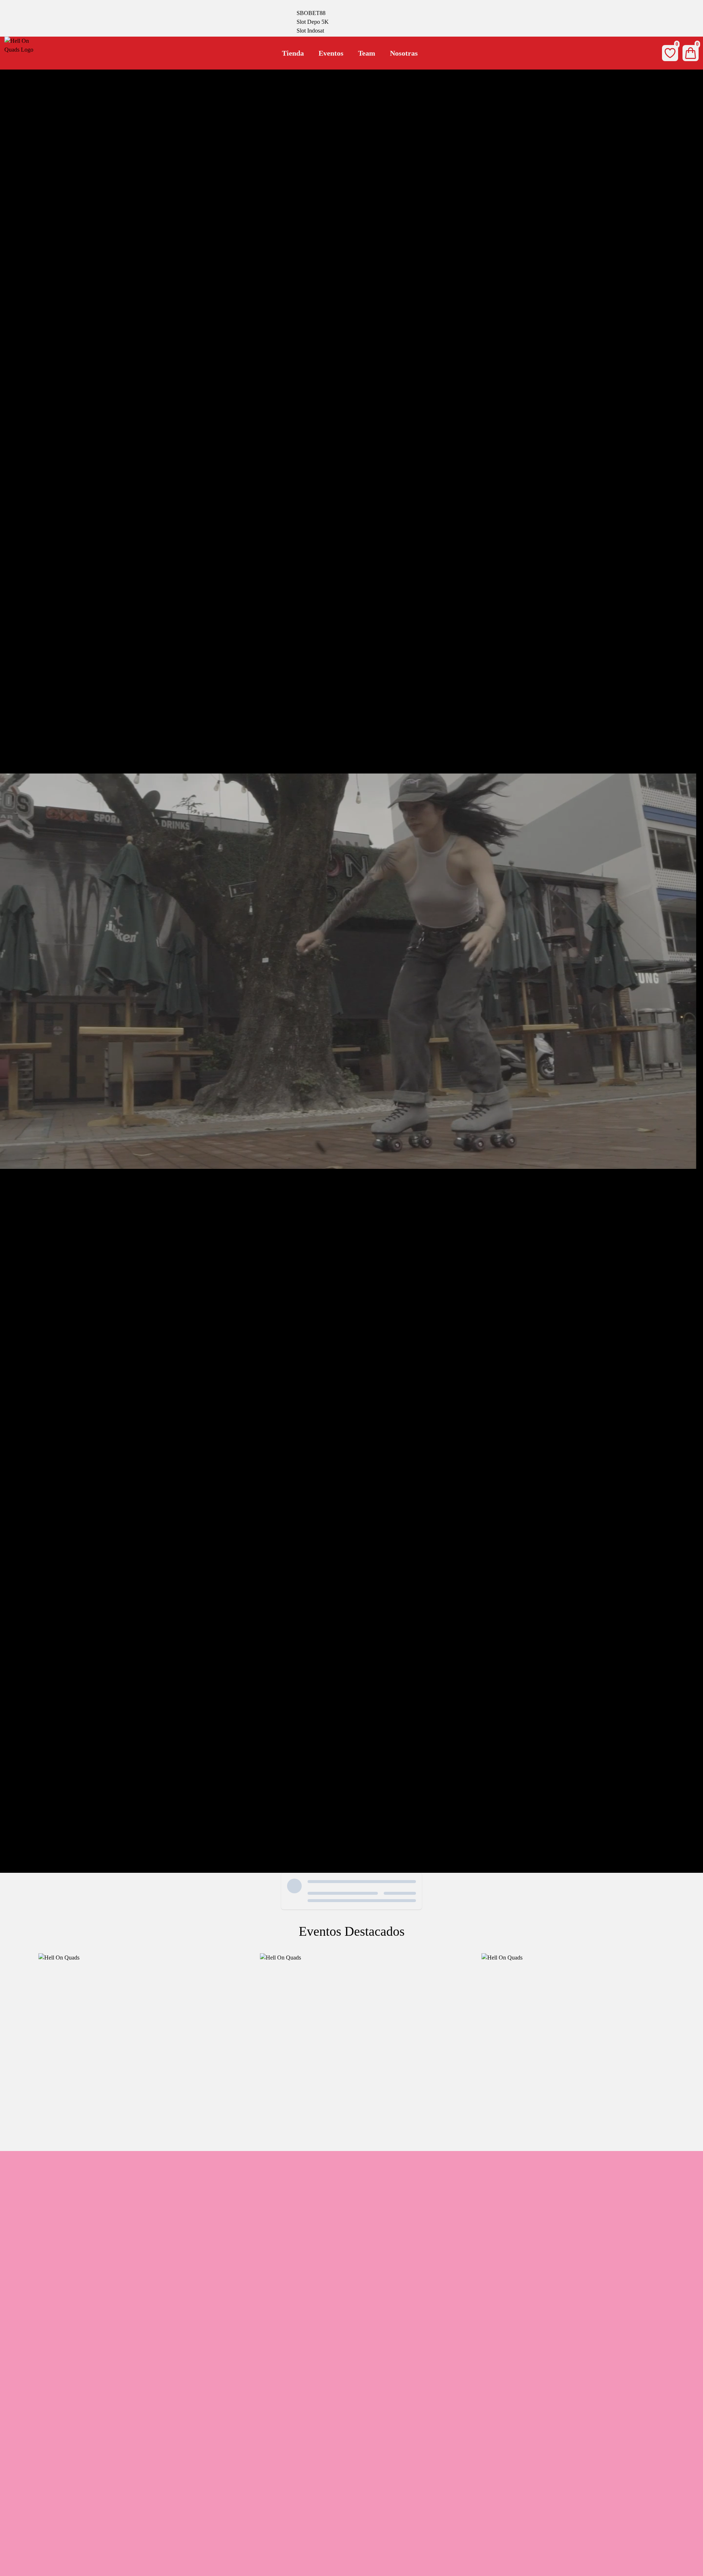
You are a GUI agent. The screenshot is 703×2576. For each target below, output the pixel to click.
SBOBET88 (311, 13)
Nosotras (404, 53)
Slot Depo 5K (313, 22)
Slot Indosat (310, 31)
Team (367, 53)
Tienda (293, 53)
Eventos (331, 53)
